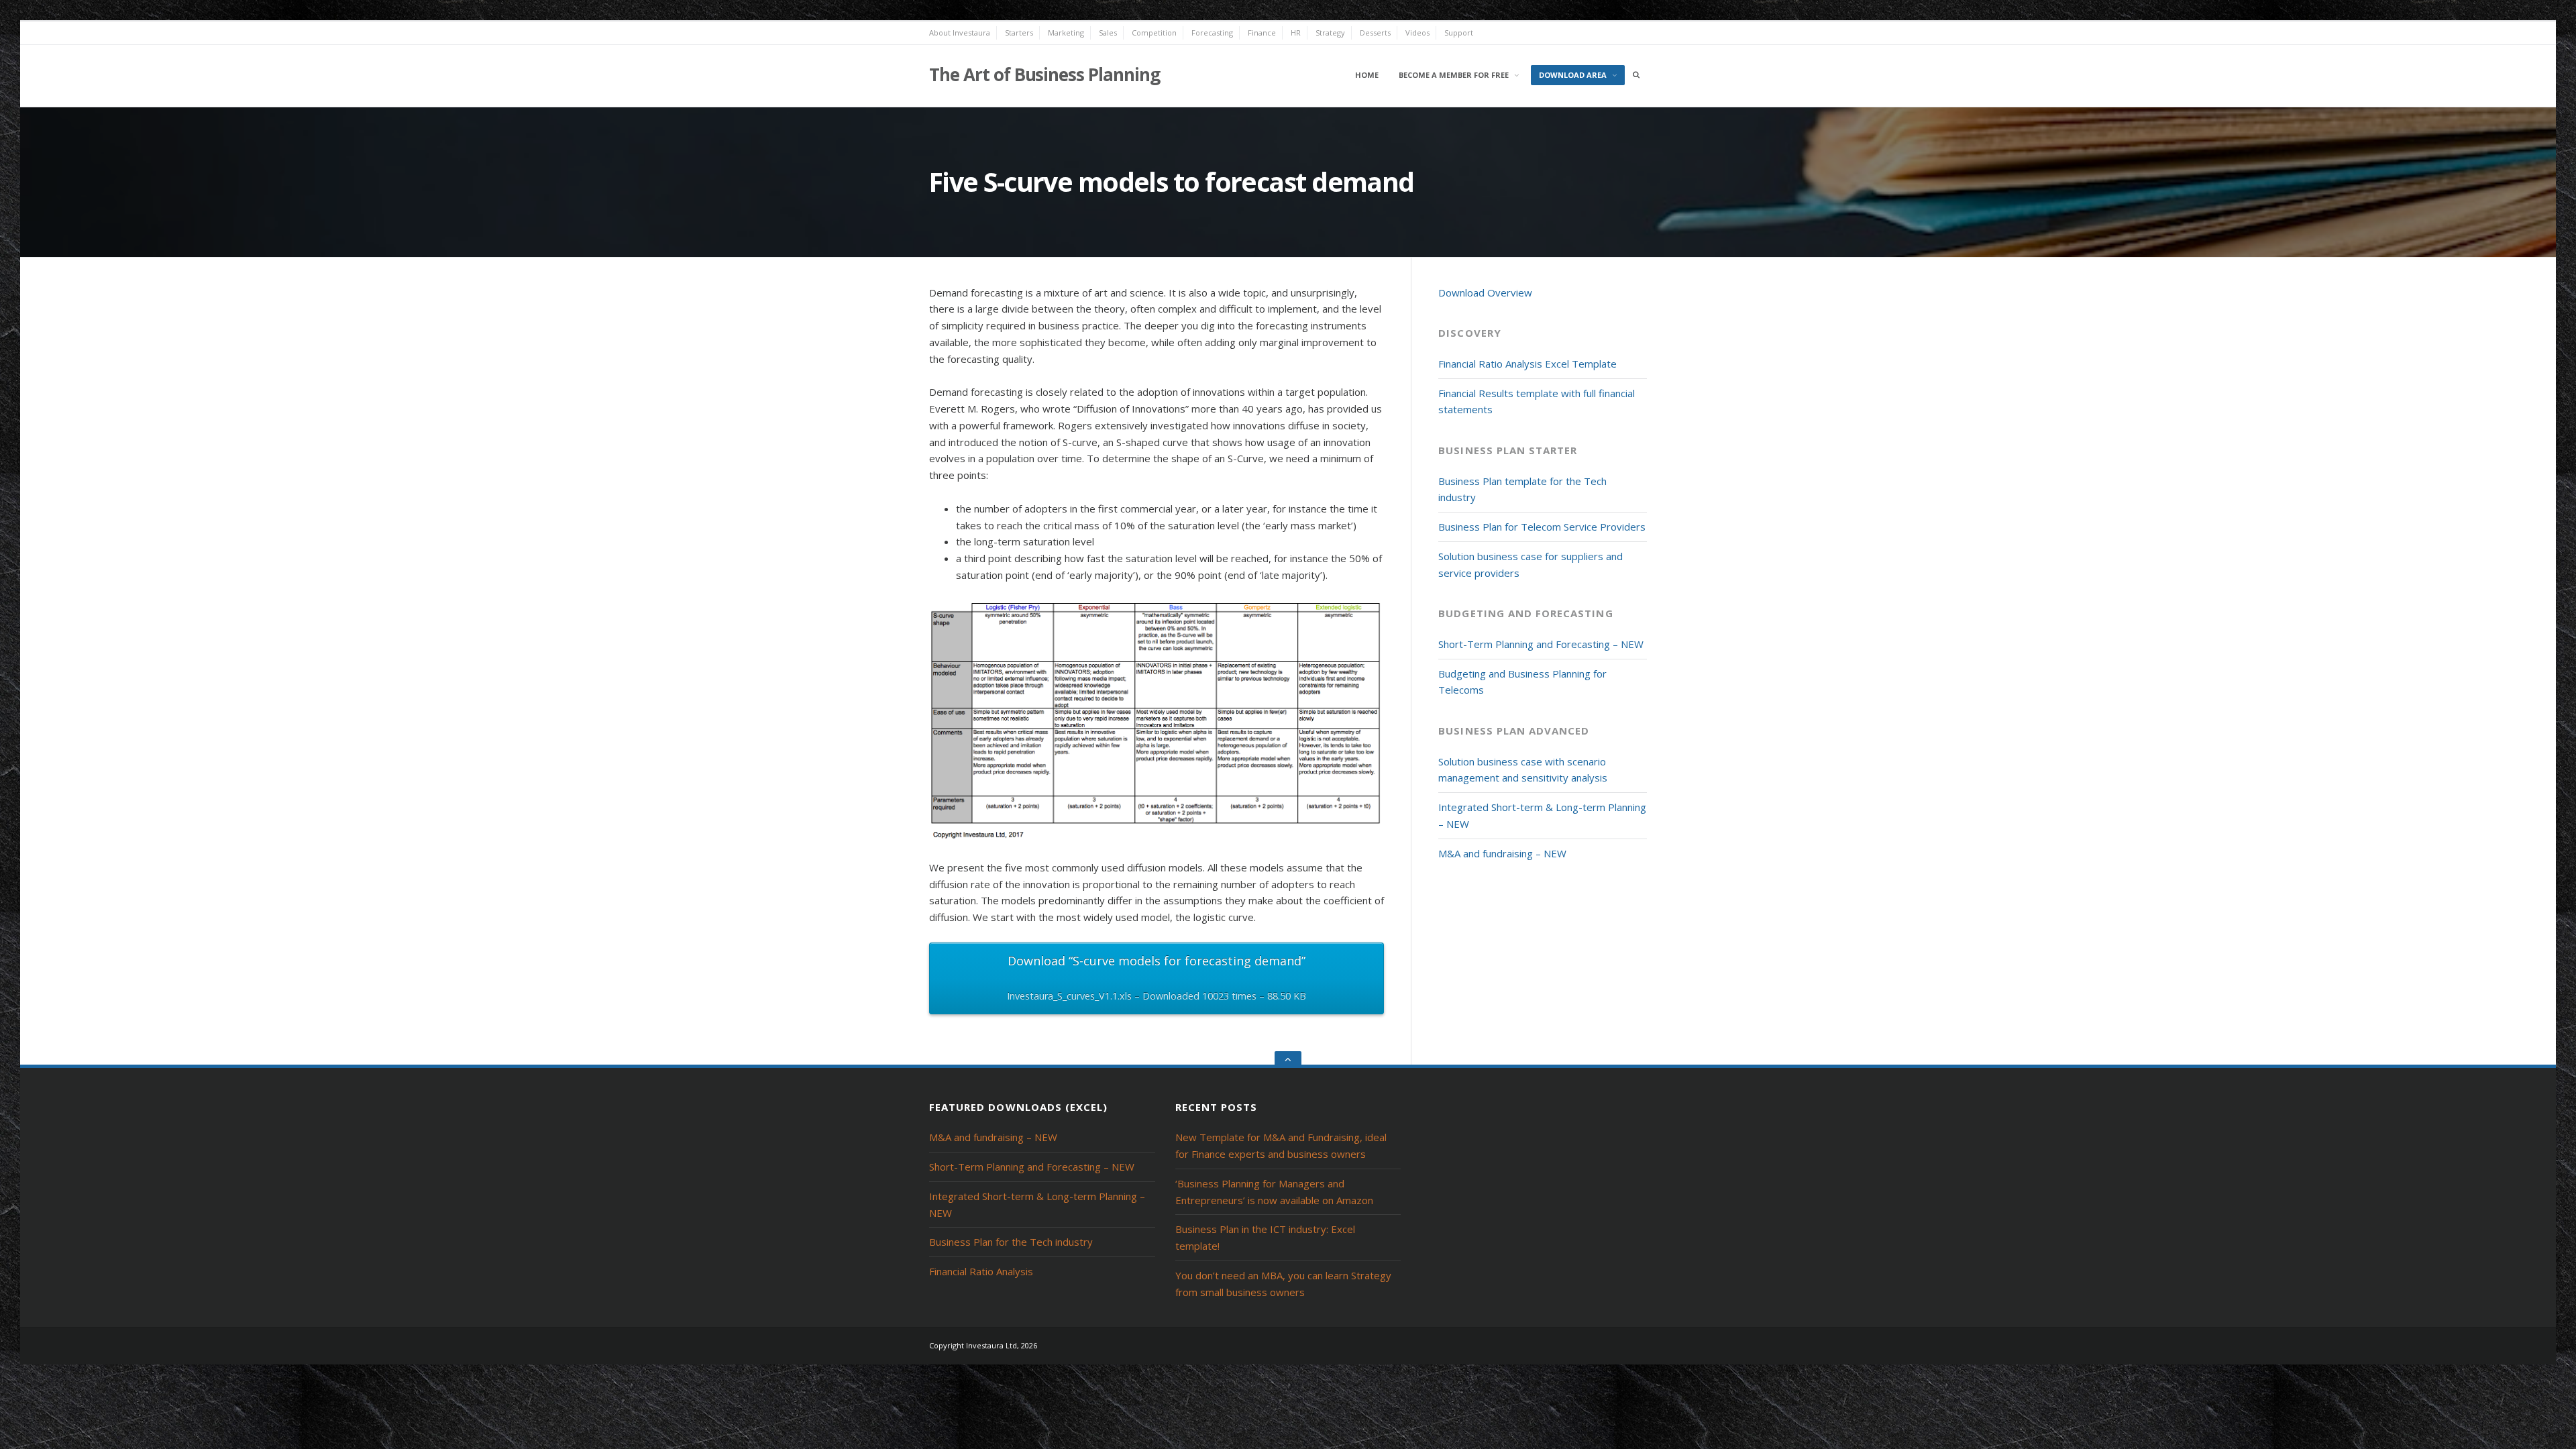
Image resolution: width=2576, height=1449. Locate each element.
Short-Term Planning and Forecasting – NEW (1541, 644)
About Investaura (960, 33)
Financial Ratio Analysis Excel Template (1527, 364)
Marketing (1066, 33)
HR (1296, 33)
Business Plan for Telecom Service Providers (1542, 527)
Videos (1417, 33)
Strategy (1330, 33)
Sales (1108, 33)
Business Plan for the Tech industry (1011, 1242)
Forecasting (1212, 33)
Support (1459, 33)
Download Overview (1485, 292)
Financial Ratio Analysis (981, 1271)
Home (1367, 75)
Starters (1019, 33)
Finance (1262, 33)
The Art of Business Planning (1044, 74)
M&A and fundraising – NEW (1502, 853)
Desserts (1375, 33)
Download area (1573, 75)
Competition (1154, 33)
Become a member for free (1454, 75)
